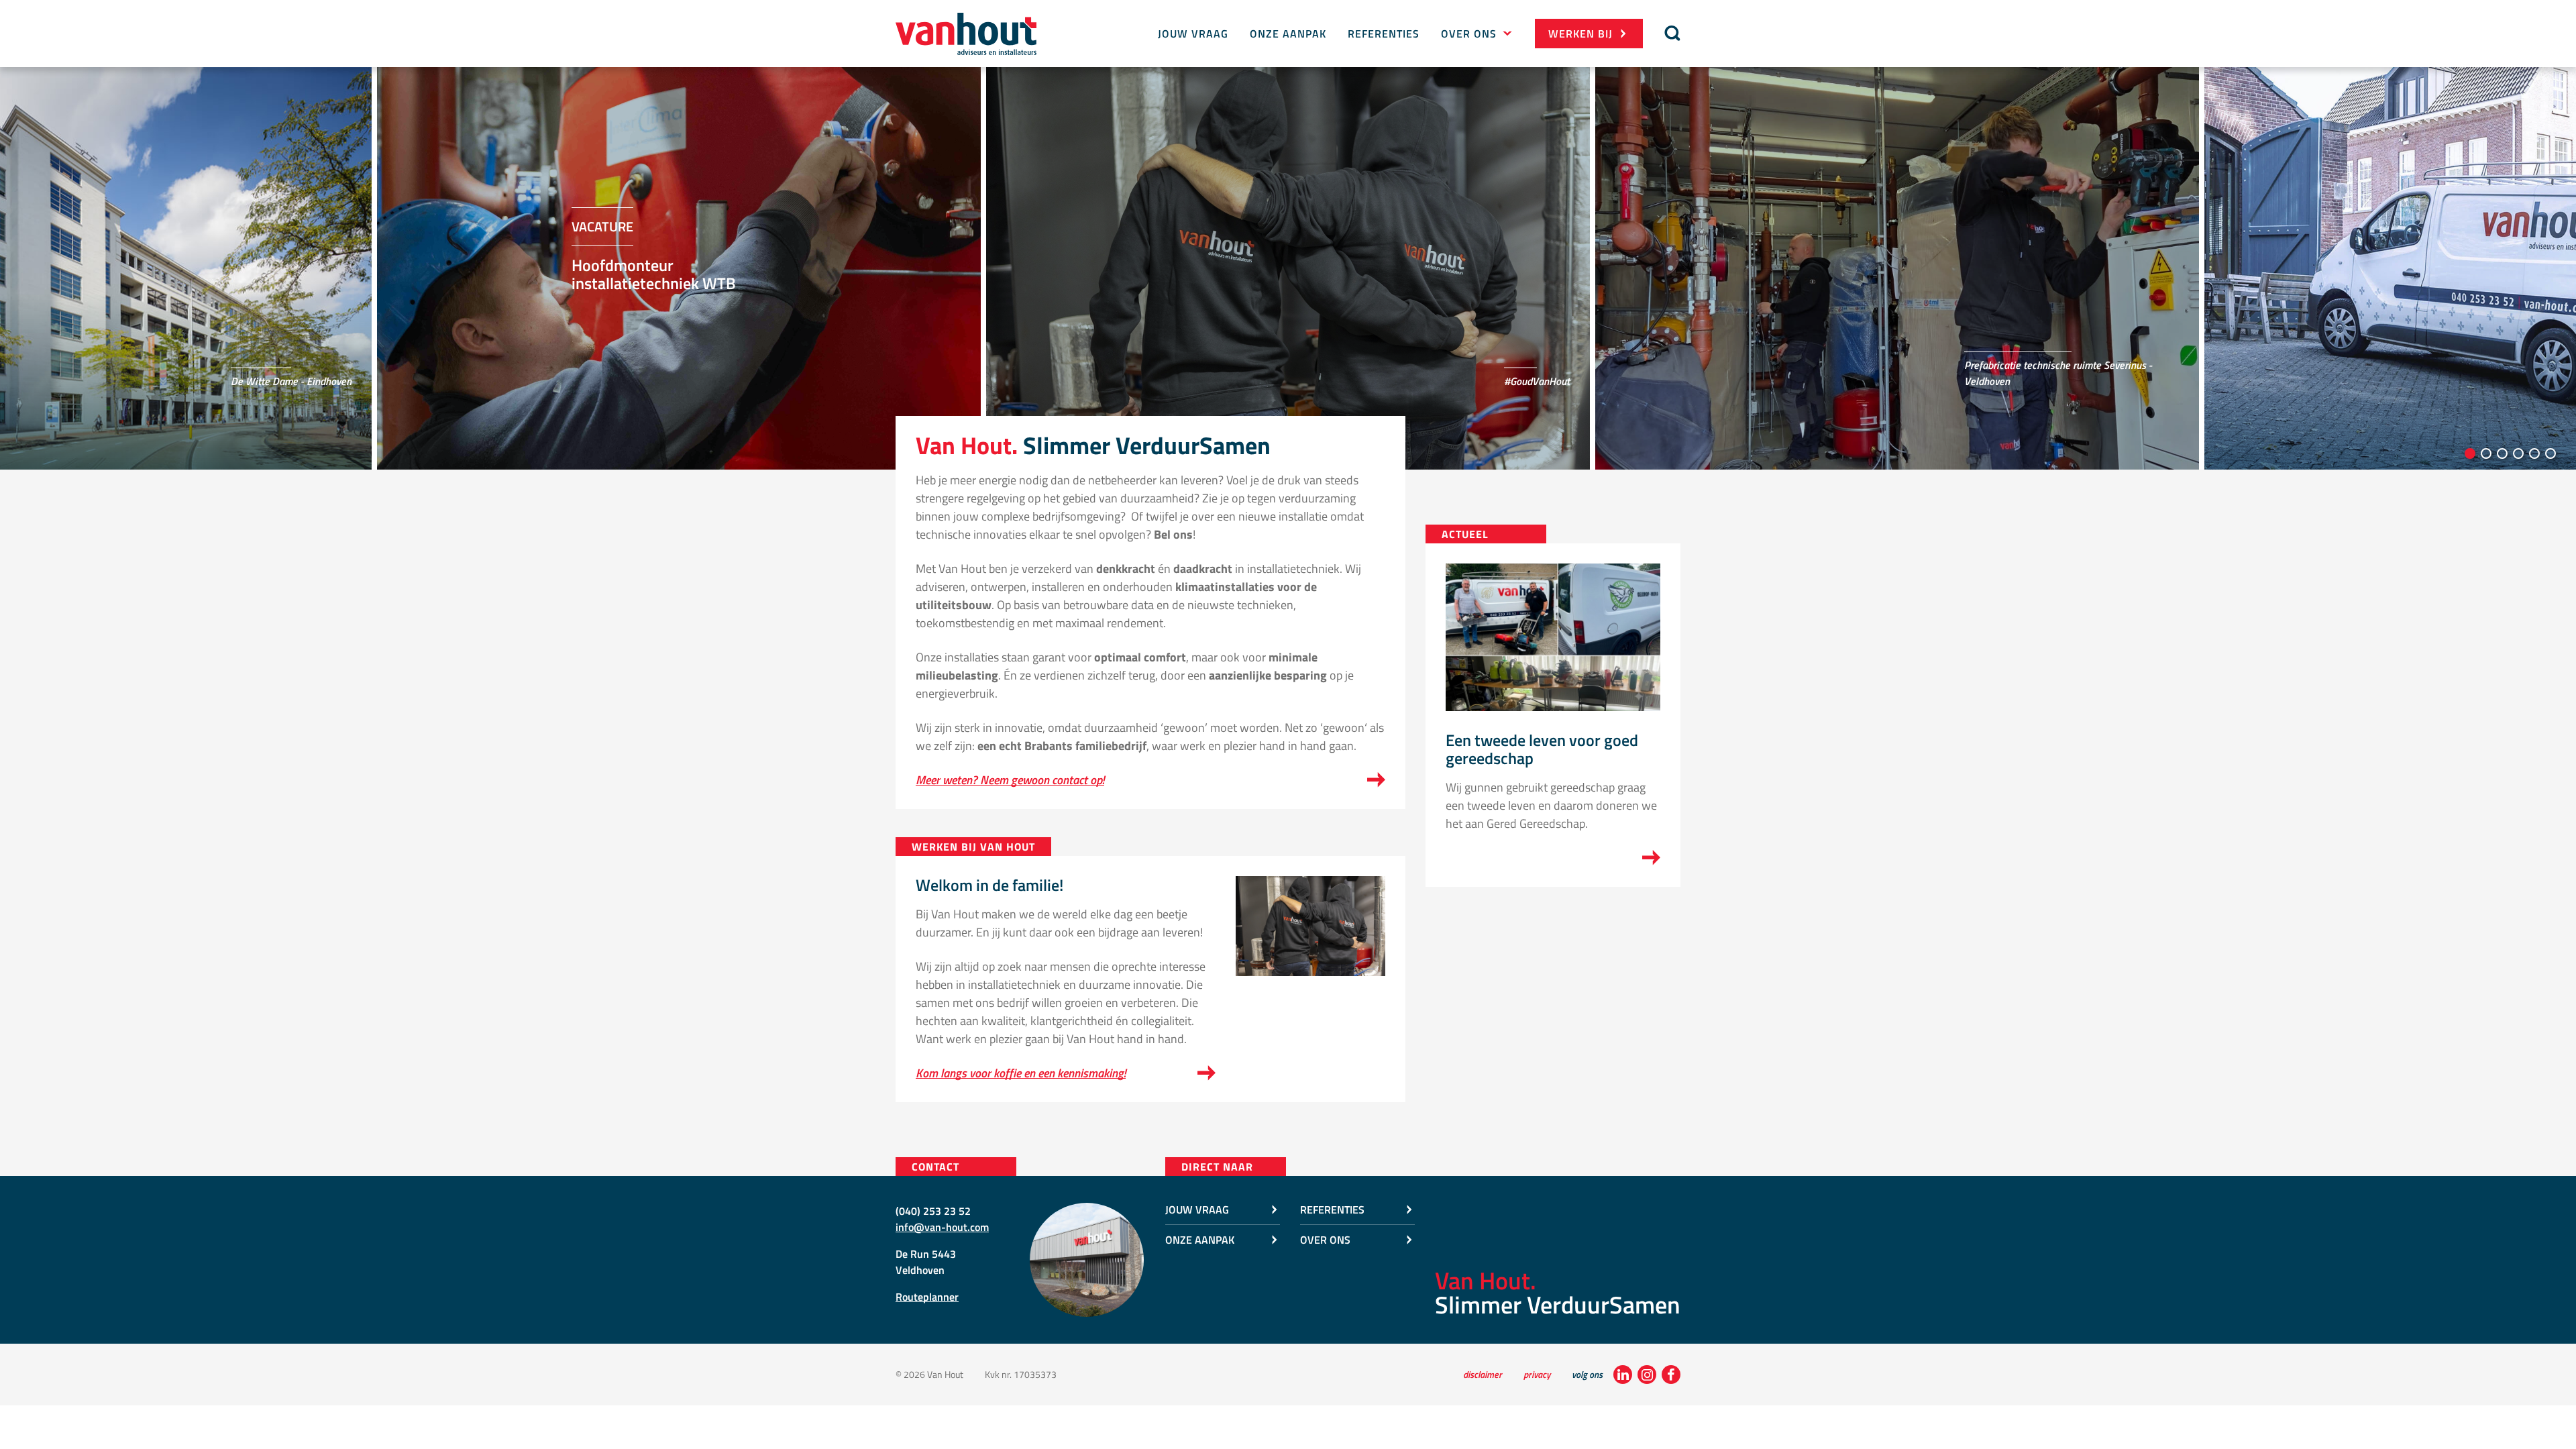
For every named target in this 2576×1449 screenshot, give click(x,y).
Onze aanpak (1288, 34)
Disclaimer (1483, 1374)
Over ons (1469, 34)
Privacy (1537, 1374)
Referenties (1384, 34)
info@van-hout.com (942, 1227)
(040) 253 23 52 (933, 1211)
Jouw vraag (1193, 34)
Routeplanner (927, 1297)
